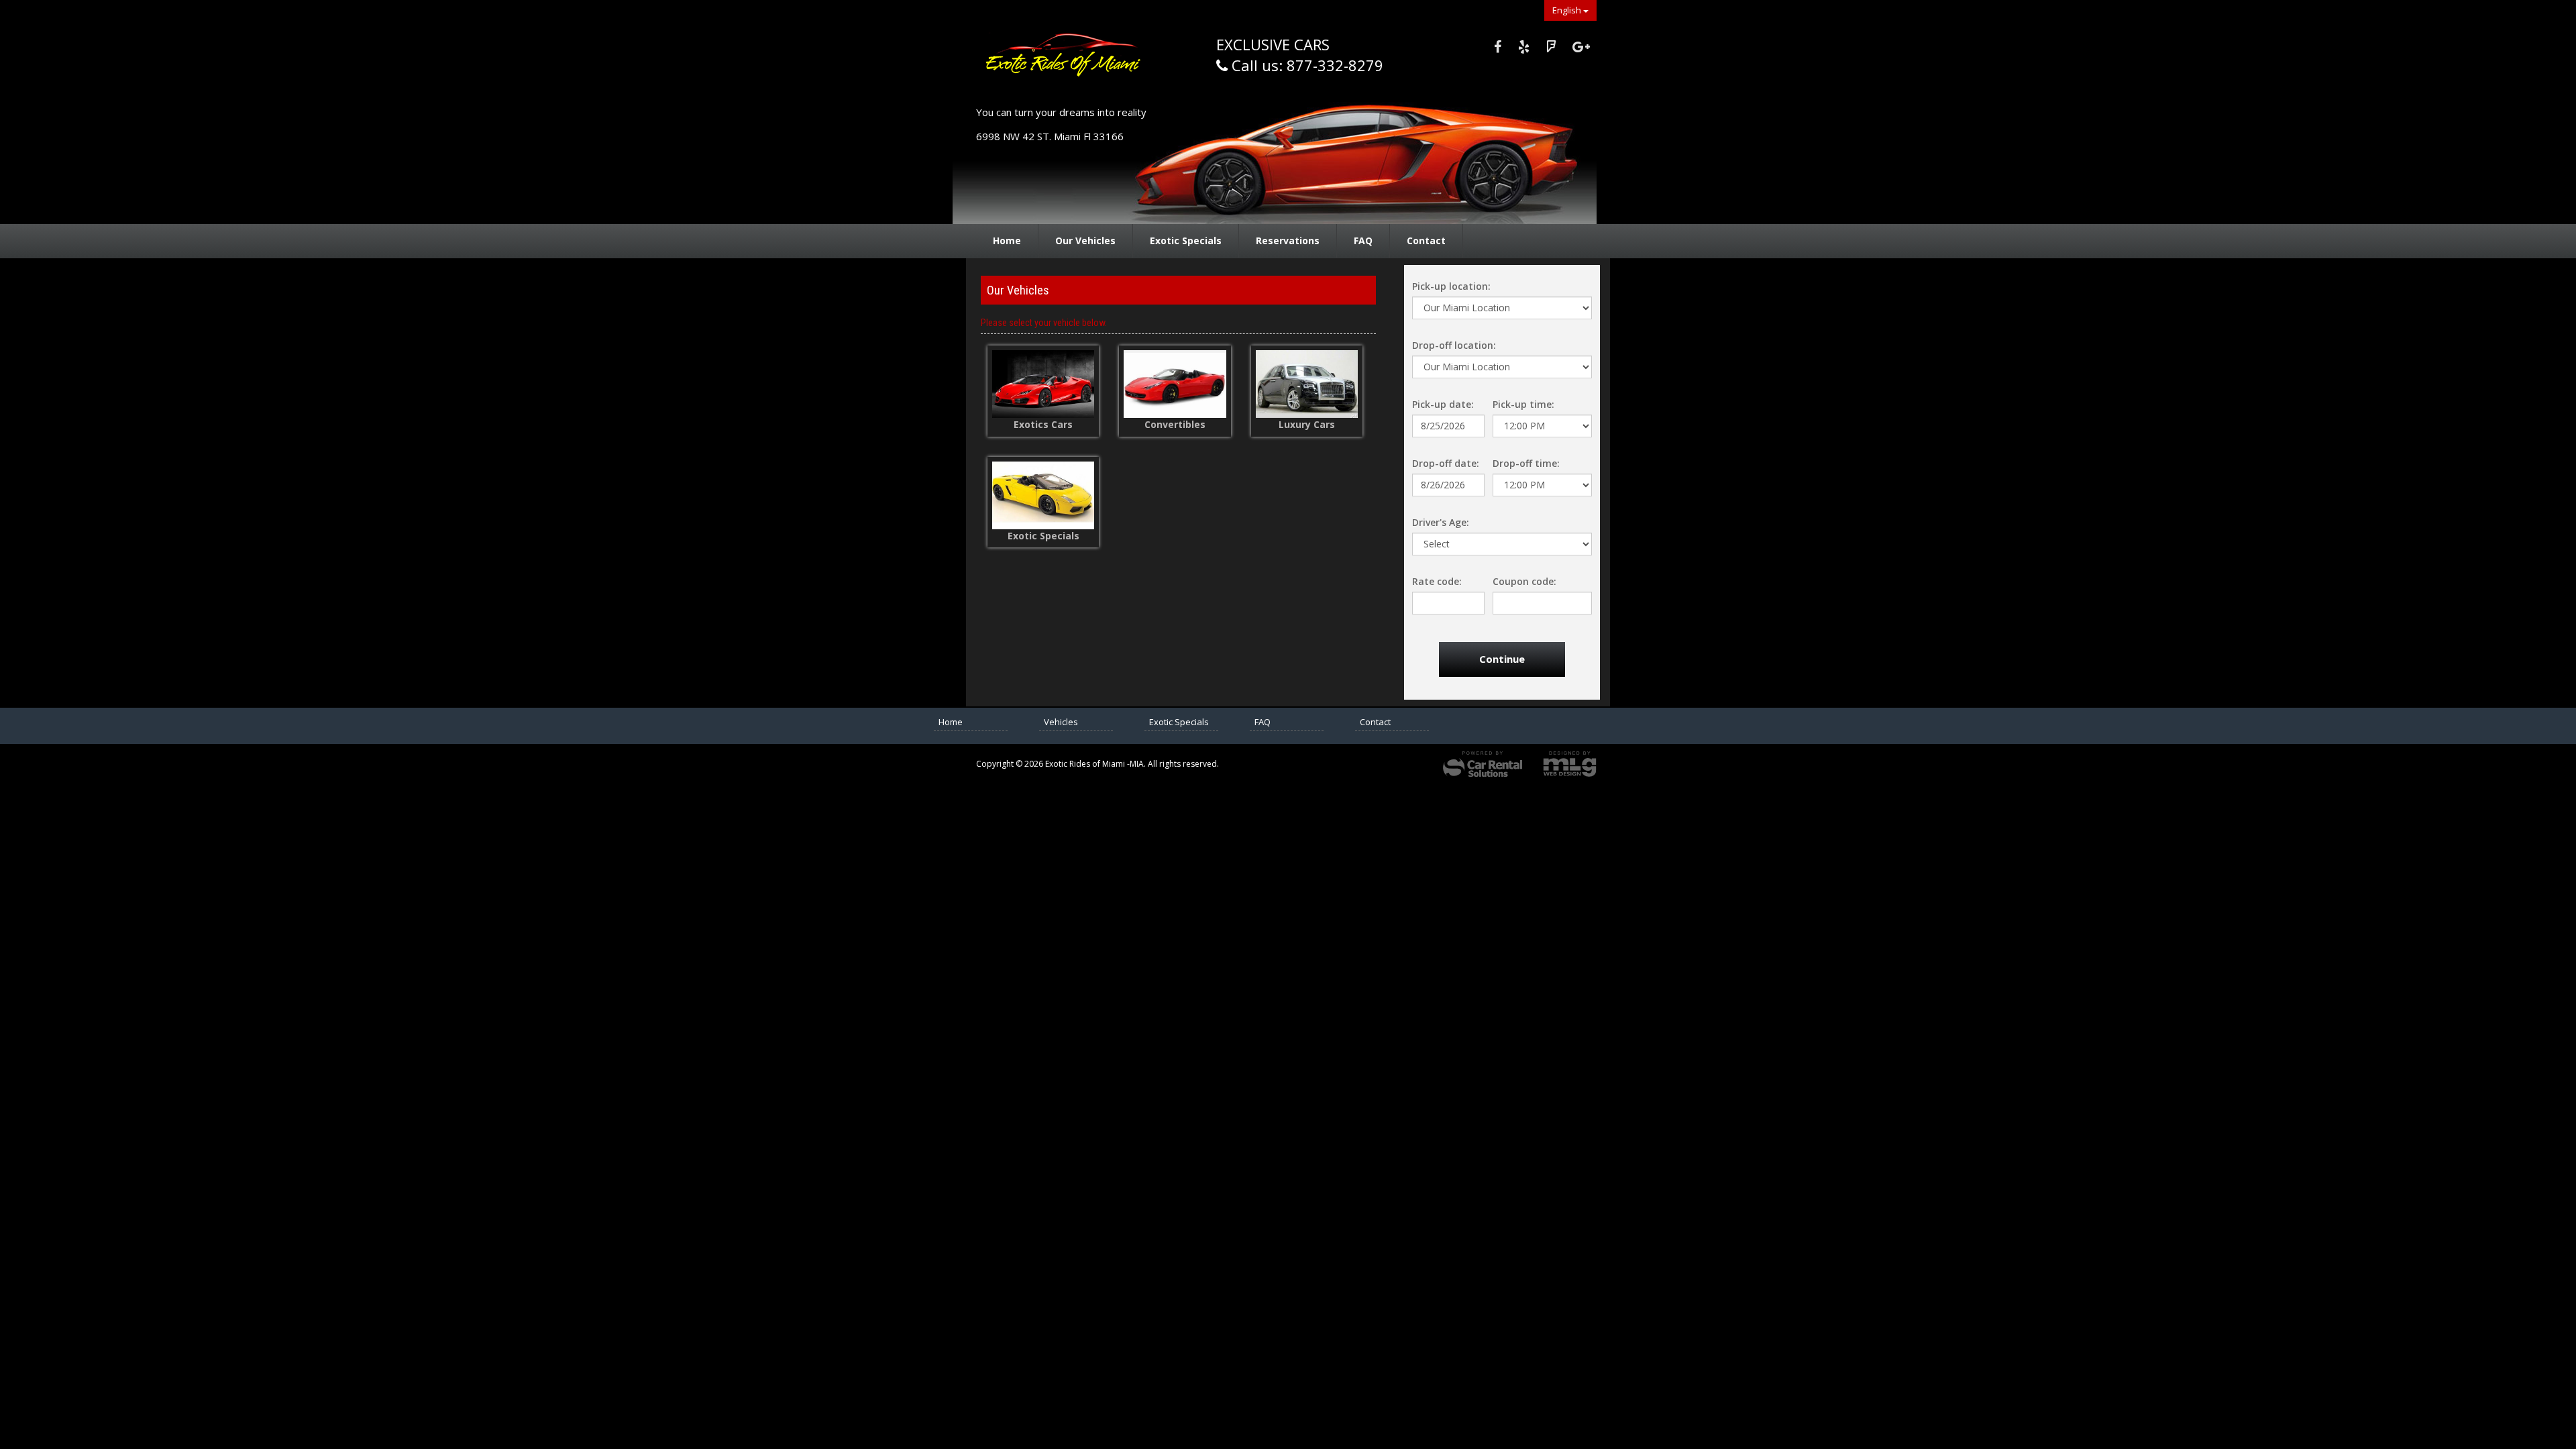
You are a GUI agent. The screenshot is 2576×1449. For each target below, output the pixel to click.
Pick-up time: (1523, 404)
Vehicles (1061, 722)
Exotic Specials (1186, 240)
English (1568, 10)
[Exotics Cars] (1043, 384)
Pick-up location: (1451, 286)
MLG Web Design (1570, 764)
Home (1007, 240)
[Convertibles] (1175, 384)
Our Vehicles (1085, 240)
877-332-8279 (1335, 65)
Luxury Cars (1307, 424)
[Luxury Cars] (1307, 384)
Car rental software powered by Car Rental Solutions (1483, 764)
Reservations (1288, 240)
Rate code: (1437, 581)
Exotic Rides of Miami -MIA (1070, 61)
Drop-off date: (1446, 463)
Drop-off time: (1526, 463)
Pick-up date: (1443, 404)
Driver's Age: (1441, 522)
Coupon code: (1524, 581)
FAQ (1363, 240)
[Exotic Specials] (1043, 495)
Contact (1426, 240)
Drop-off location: (1454, 345)
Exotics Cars (1043, 424)
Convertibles (1175, 424)
